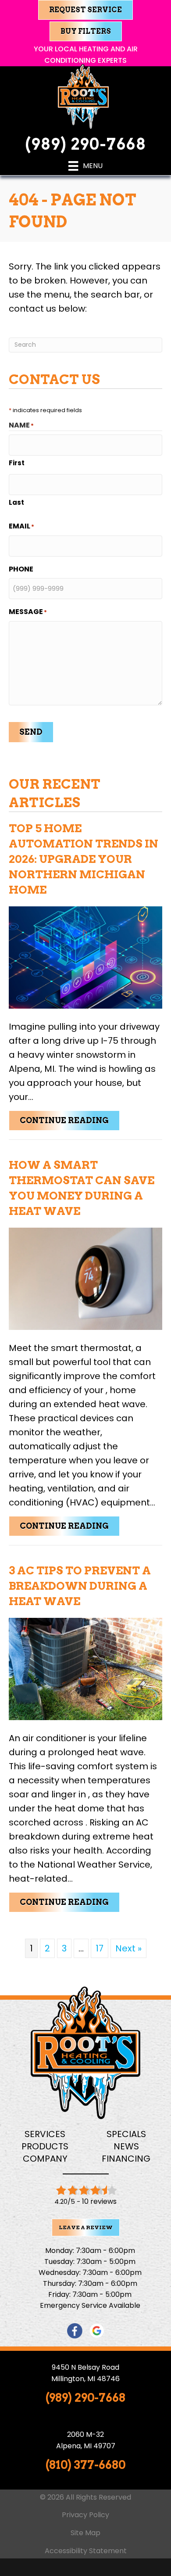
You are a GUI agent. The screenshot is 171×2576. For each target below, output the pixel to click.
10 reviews (99, 2201)
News (126, 2146)
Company (45, 2159)
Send (31, 732)
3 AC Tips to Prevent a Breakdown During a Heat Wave (80, 1586)
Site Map (85, 2533)
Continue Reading (70, 1120)
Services (45, 2134)
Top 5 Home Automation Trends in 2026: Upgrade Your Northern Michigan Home (84, 859)
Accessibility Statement (86, 2551)
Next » (128, 1948)
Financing (126, 2159)
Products (45, 2146)
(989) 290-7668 (85, 144)
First (17, 463)
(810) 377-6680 (85, 2465)
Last (16, 502)
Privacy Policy (85, 2515)
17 (100, 1948)
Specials (126, 2134)
